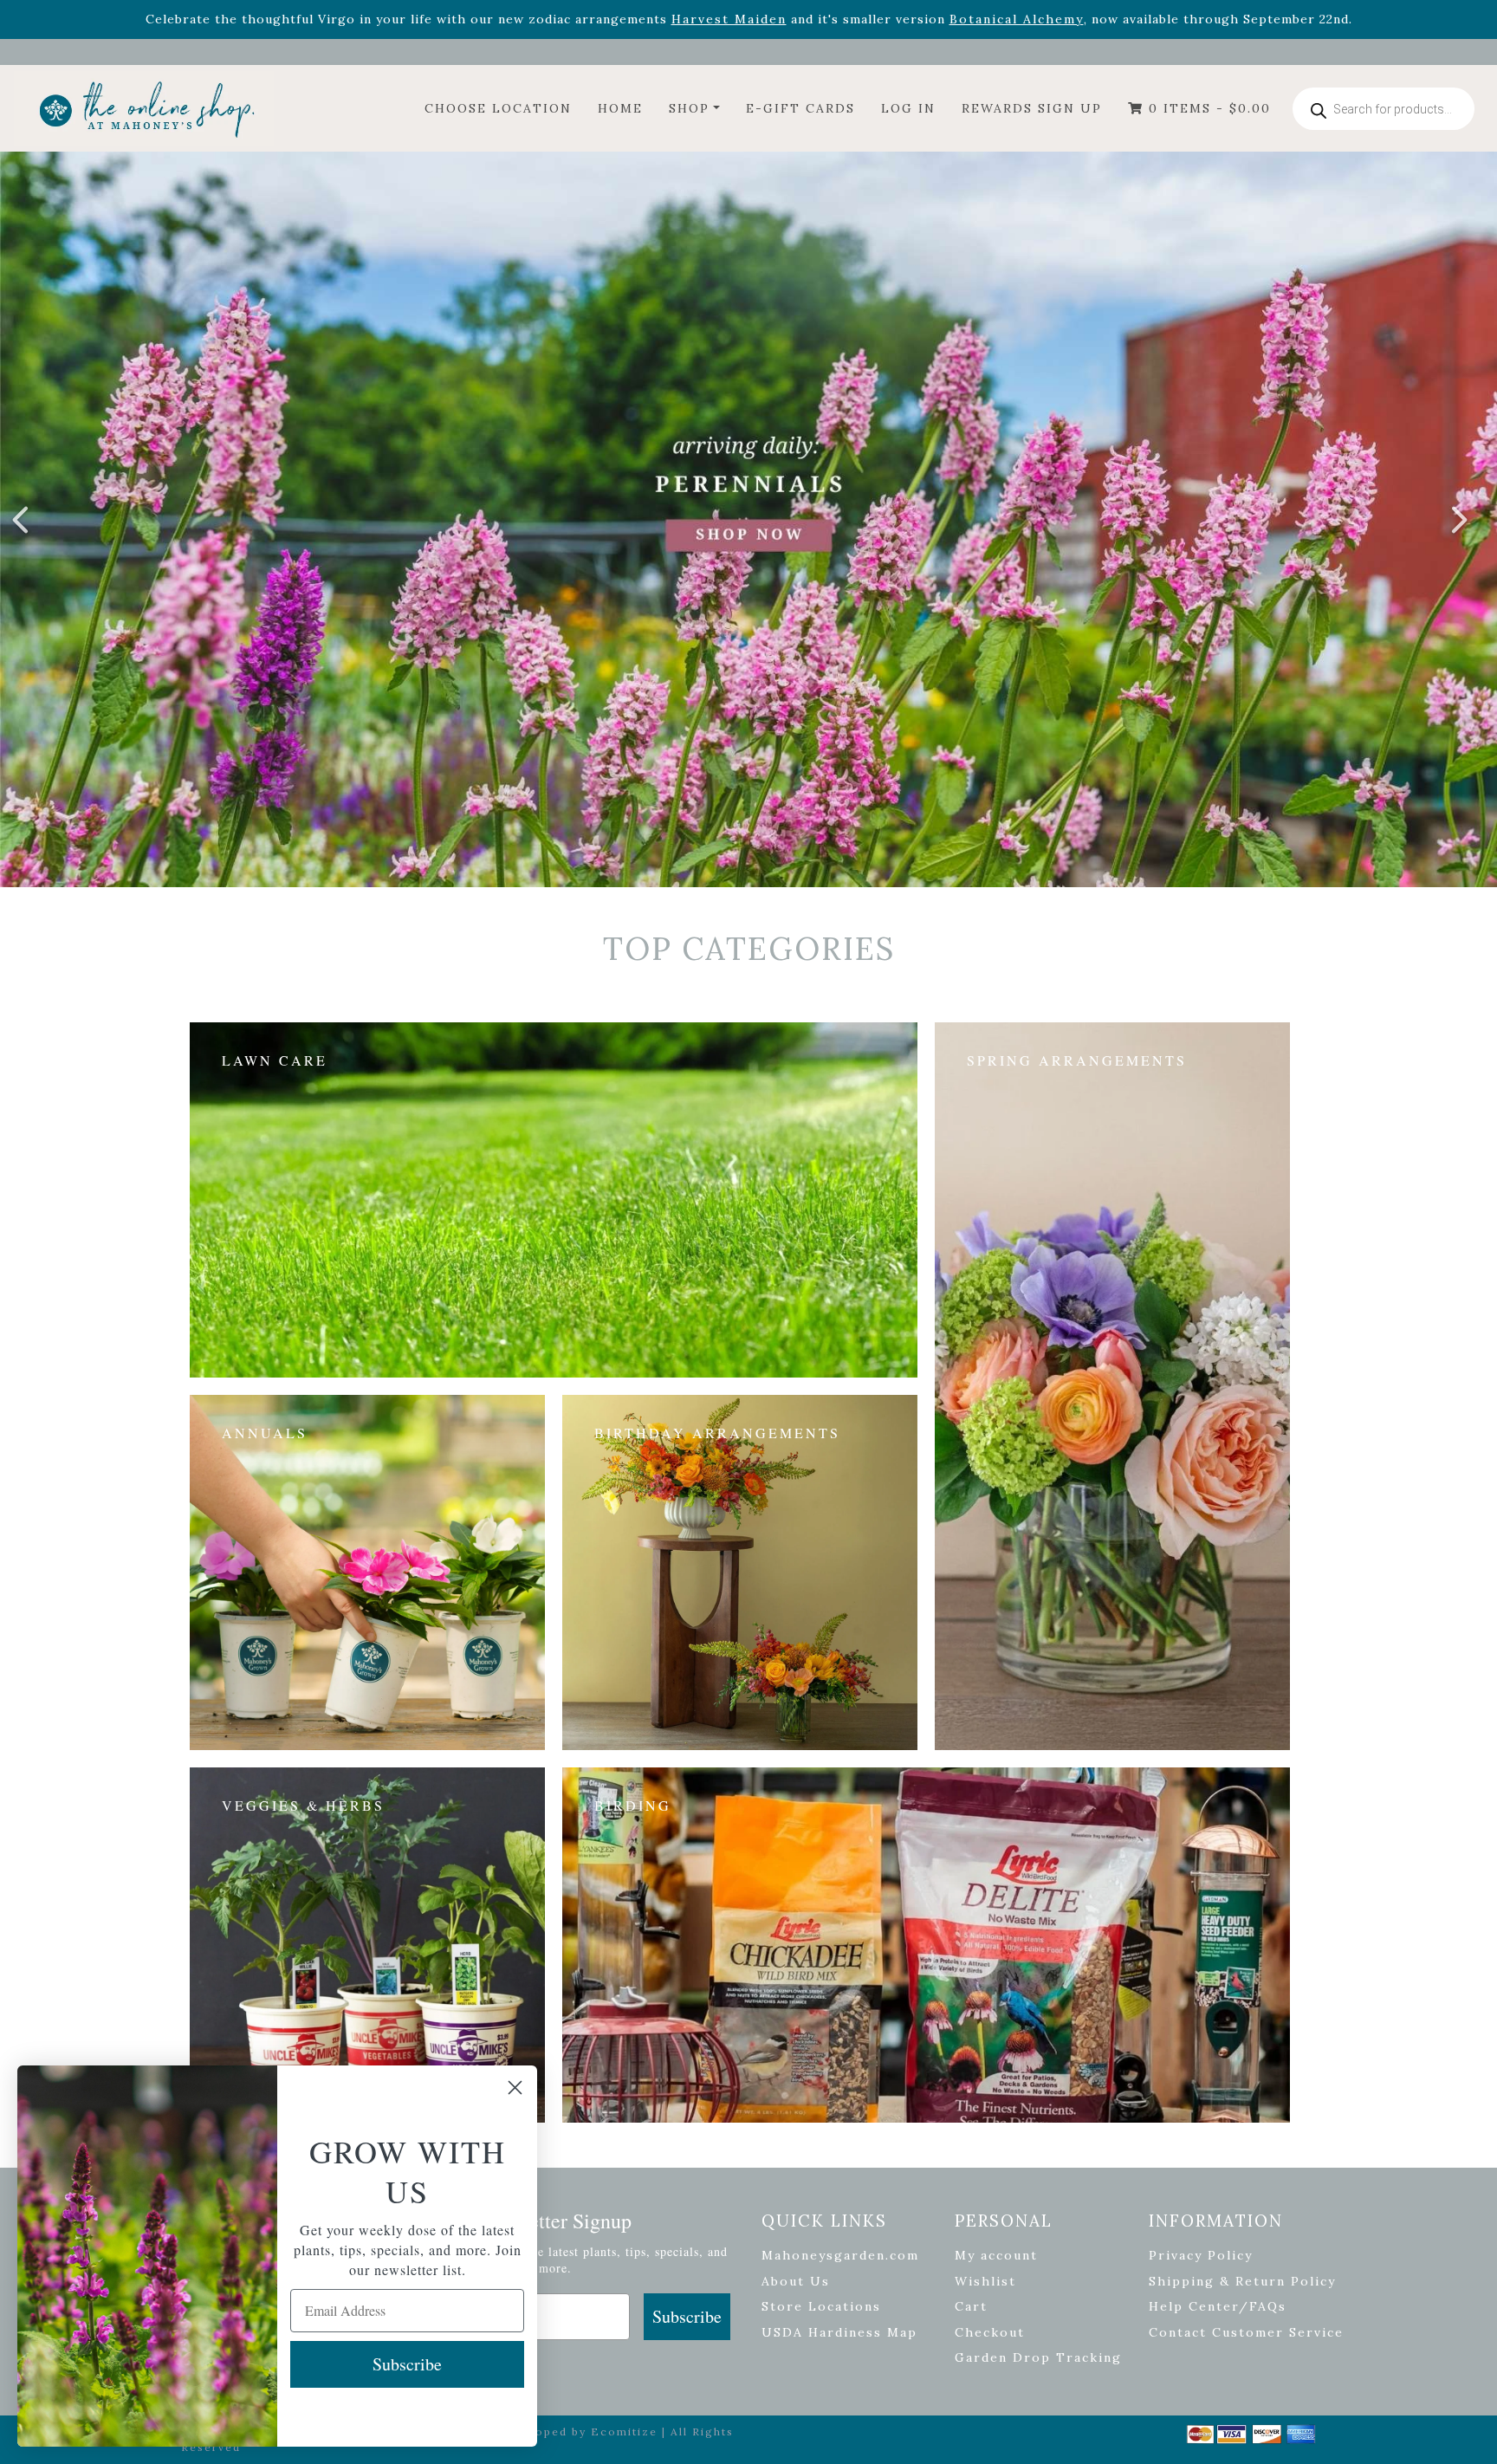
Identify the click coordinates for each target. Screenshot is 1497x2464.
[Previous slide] (22, 520)
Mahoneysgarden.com (840, 2255)
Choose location (498, 108)
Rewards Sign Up (1032, 108)
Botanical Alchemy (1017, 19)
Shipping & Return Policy (1242, 2281)
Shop (689, 108)
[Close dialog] (515, 2088)
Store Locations (821, 2306)
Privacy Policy (1201, 2255)
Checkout (990, 2332)
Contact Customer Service (1246, 2332)
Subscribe (687, 2316)
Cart (971, 2306)
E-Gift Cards (800, 108)
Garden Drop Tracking (1038, 2357)
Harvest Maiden (729, 19)
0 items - (1207, 108)
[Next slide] (1458, 520)
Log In (908, 108)
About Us (796, 2281)
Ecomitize (624, 2432)
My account (996, 2255)
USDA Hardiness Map (839, 2332)
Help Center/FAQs (1218, 2306)
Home (620, 108)
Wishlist (985, 2281)
